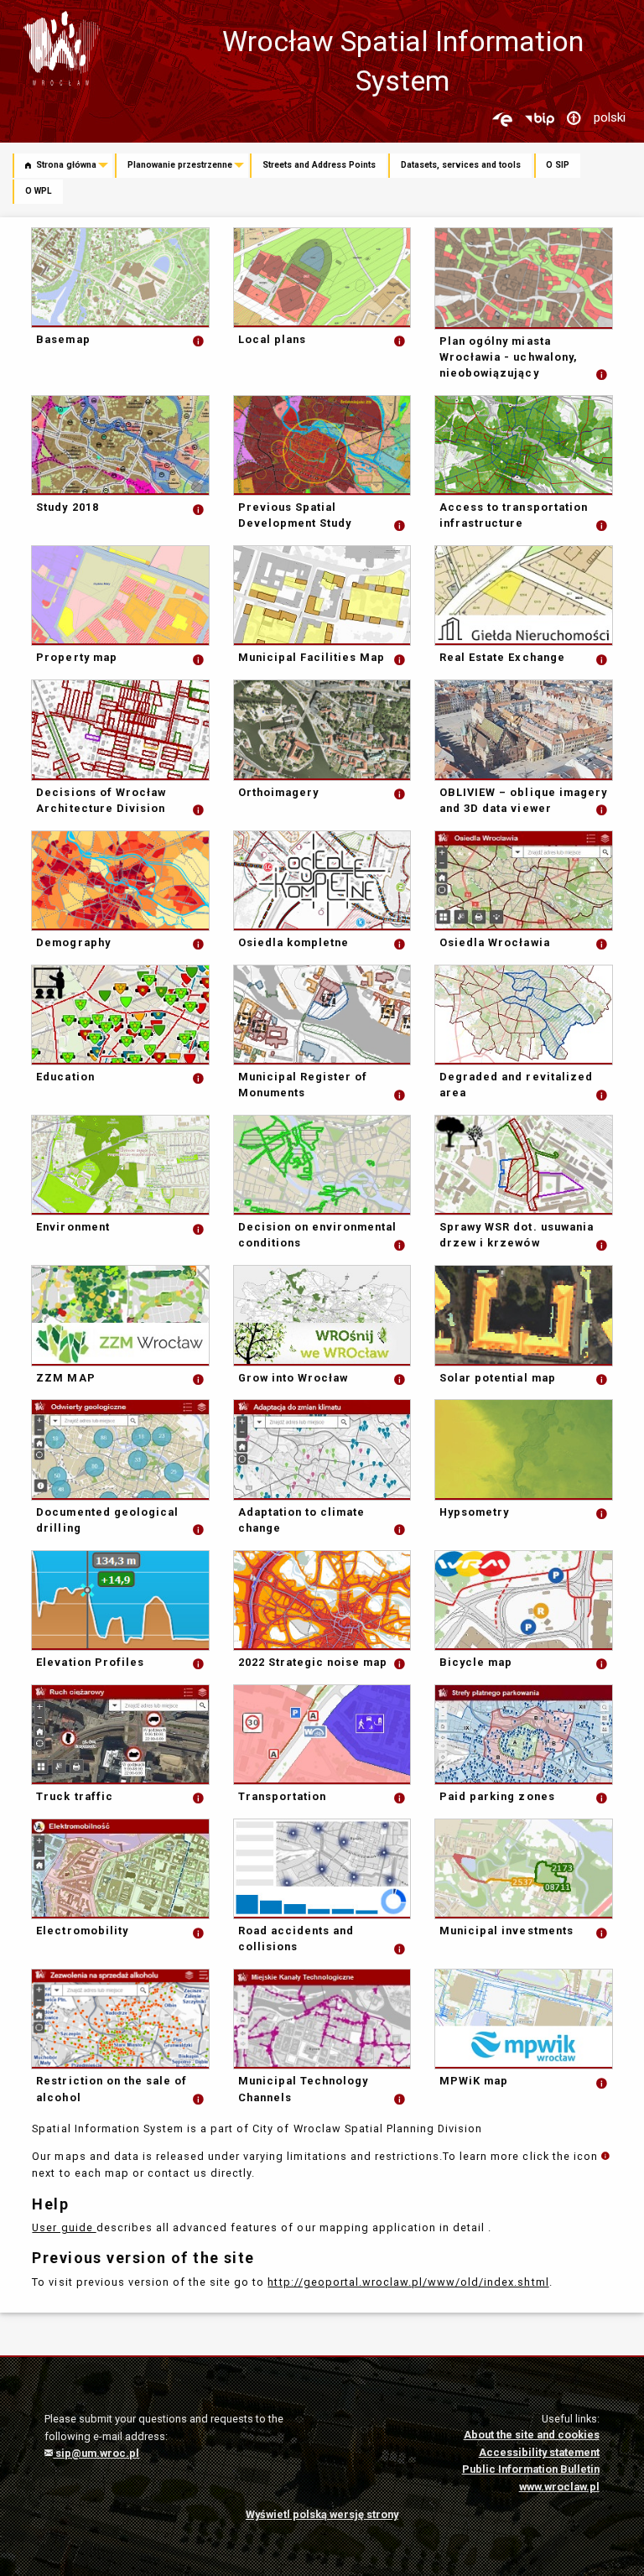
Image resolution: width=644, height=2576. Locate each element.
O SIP (558, 165)
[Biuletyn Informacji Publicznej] (539, 119)
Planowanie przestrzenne (180, 165)
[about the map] (199, 339)
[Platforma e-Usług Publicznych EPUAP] (502, 119)
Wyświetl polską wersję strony (322, 2514)
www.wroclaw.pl (559, 2487)
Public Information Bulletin (531, 2469)
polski (610, 117)
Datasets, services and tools (461, 165)
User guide (64, 2227)
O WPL (39, 191)
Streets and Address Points (319, 165)
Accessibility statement (539, 2452)
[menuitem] (64, 167)
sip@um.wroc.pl (96, 2453)
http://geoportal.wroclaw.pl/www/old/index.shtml (408, 2282)
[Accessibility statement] (574, 119)
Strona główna (65, 165)
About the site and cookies (532, 2435)
